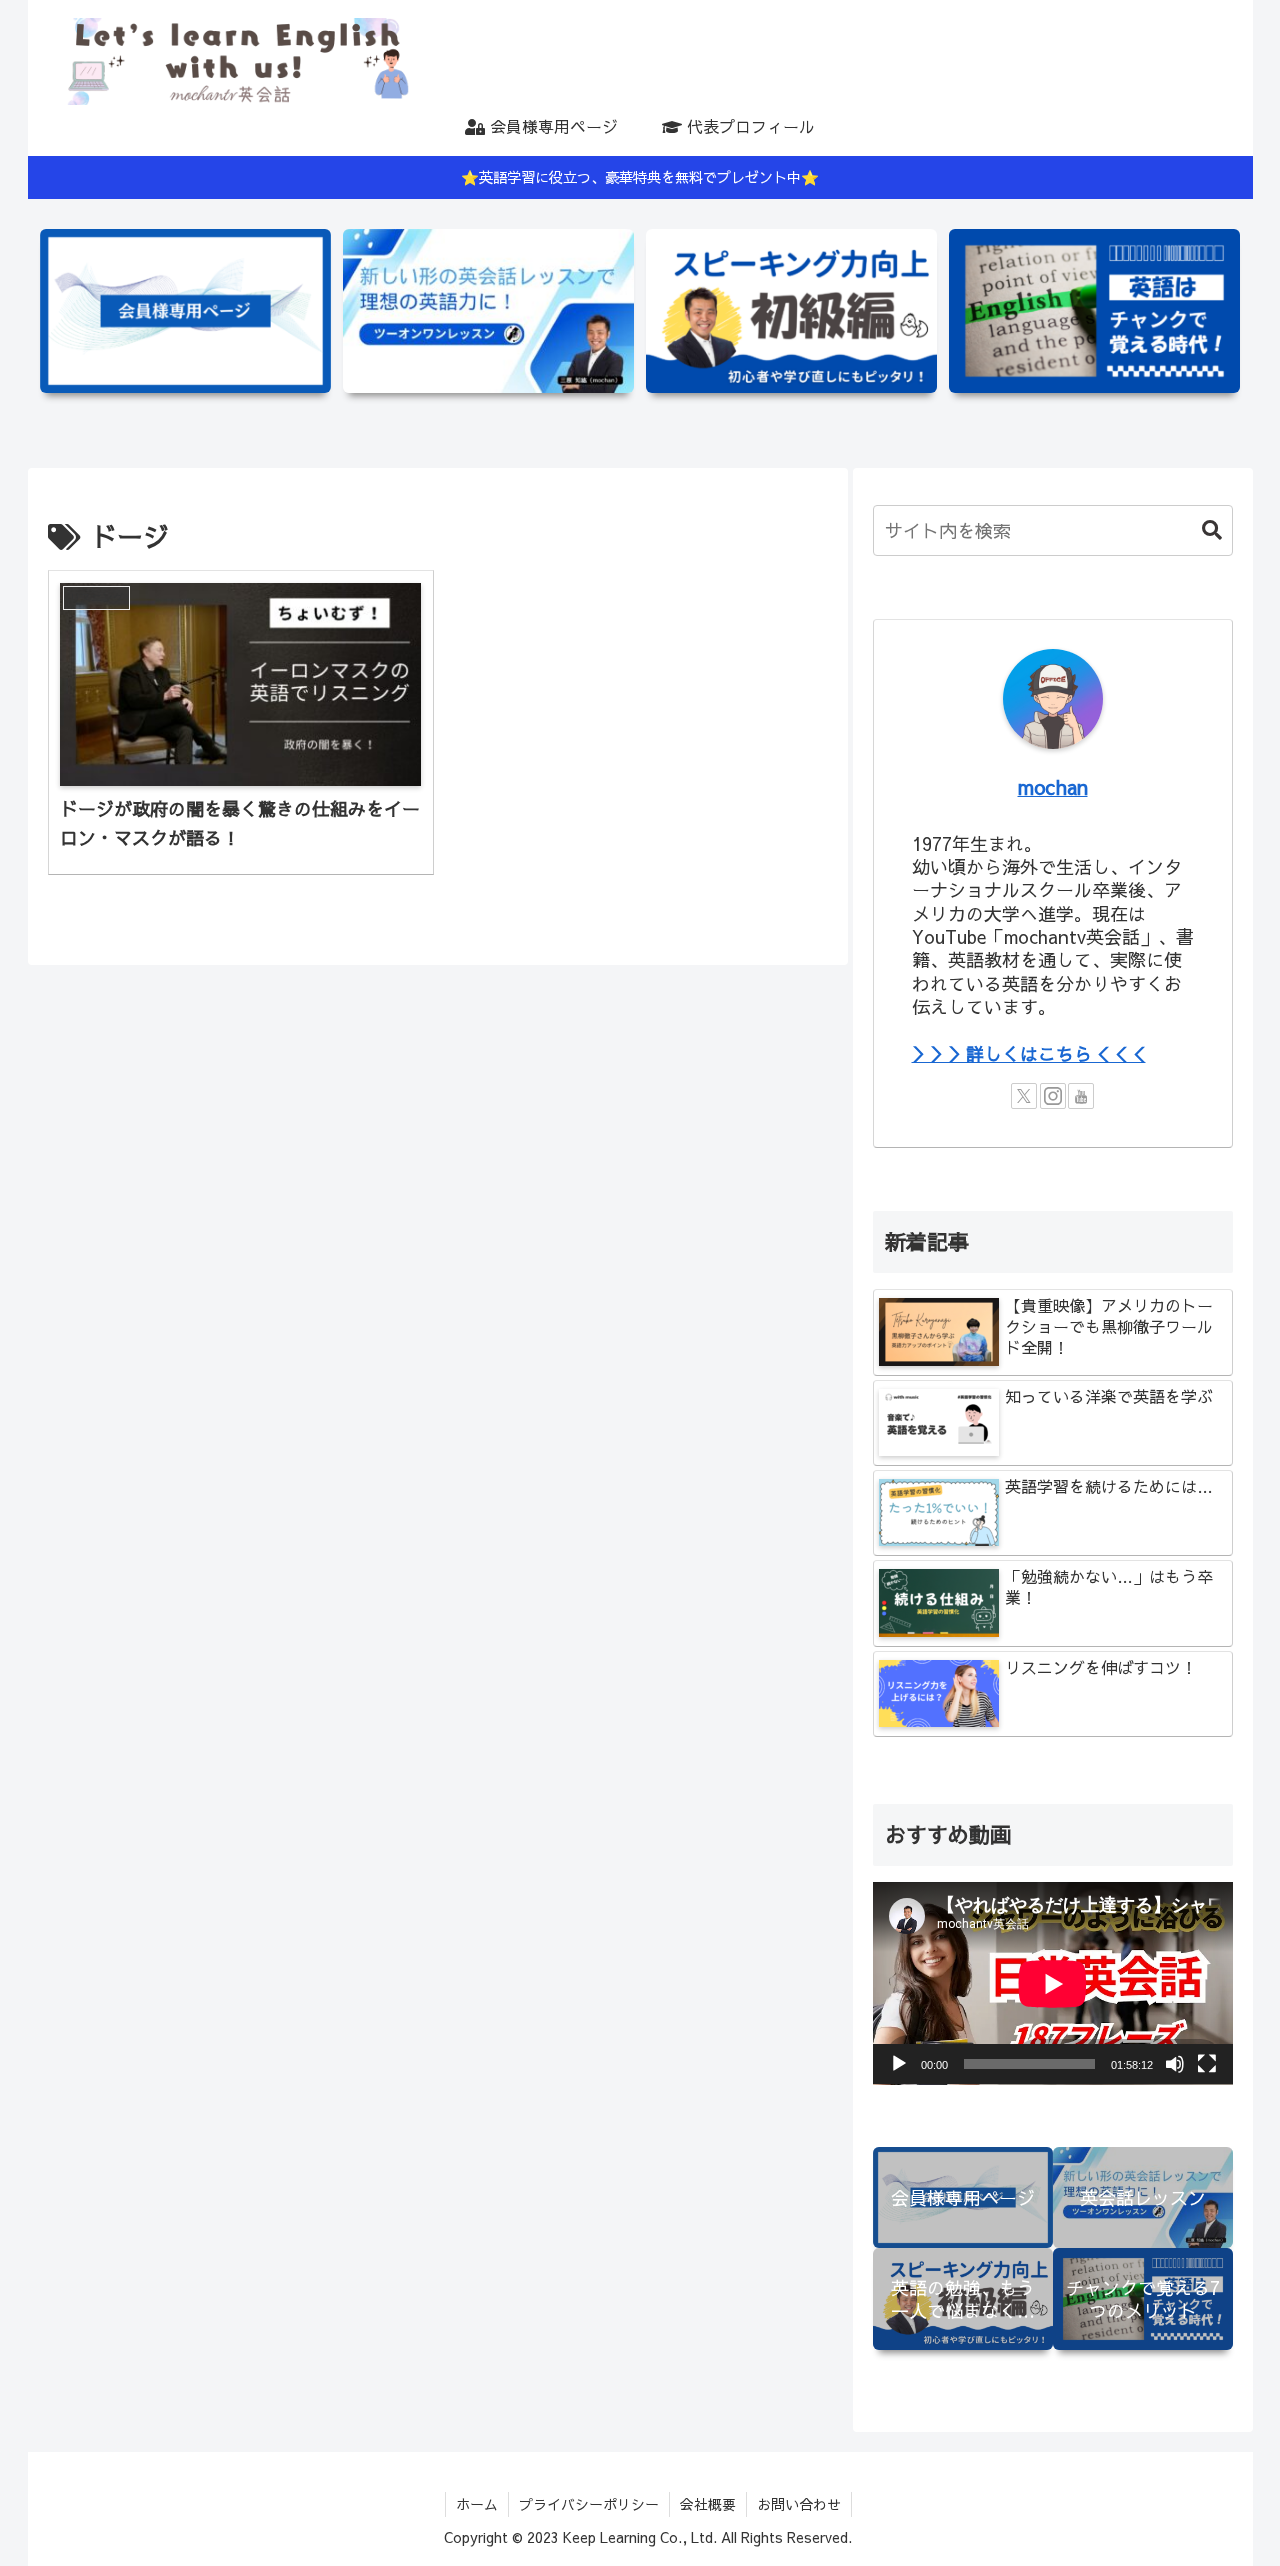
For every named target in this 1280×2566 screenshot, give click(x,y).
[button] (1202, 530)
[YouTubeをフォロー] (1081, 1096)
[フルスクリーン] (1207, 2064)
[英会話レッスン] (488, 311)
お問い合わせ (799, 2504)
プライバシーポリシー (589, 2504)
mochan (1053, 786)
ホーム (477, 2504)
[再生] (899, 2064)
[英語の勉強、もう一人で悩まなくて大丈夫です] (791, 311)
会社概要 (708, 2504)
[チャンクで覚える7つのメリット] (1094, 311)
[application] (1053, 1983)
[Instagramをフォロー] (1053, 1096)
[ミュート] (1175, 2064)
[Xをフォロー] (1024, 1096)
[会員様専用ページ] (185, 311)
